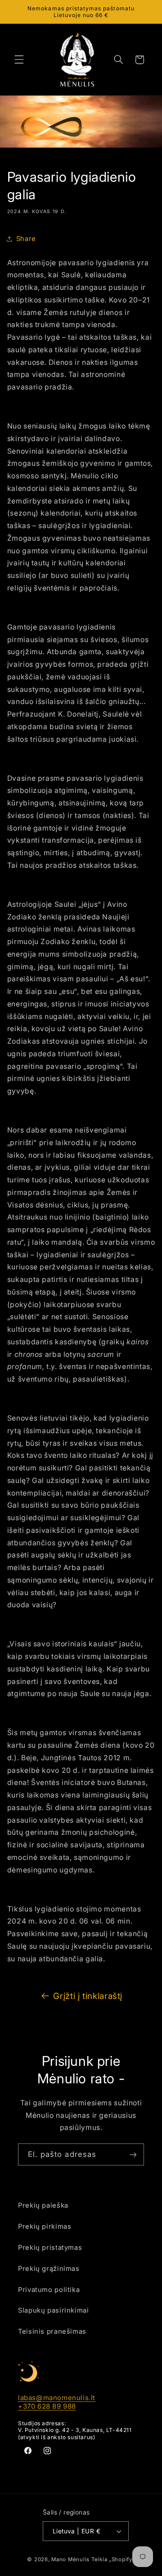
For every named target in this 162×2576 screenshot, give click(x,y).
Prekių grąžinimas (49, 2269)
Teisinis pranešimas (52, 2331)
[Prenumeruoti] (133, 2154)
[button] (19, 60)
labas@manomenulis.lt (57, 2398)
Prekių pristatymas (50, 2248)
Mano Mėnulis (70, 2559)
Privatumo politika (49, 2290)
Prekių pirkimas (45, 2226)
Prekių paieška (43, 2205)
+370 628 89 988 (47, 2406)
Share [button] (26, 239)
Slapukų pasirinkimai (54, 2310)
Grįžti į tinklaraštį (88, 1996)
